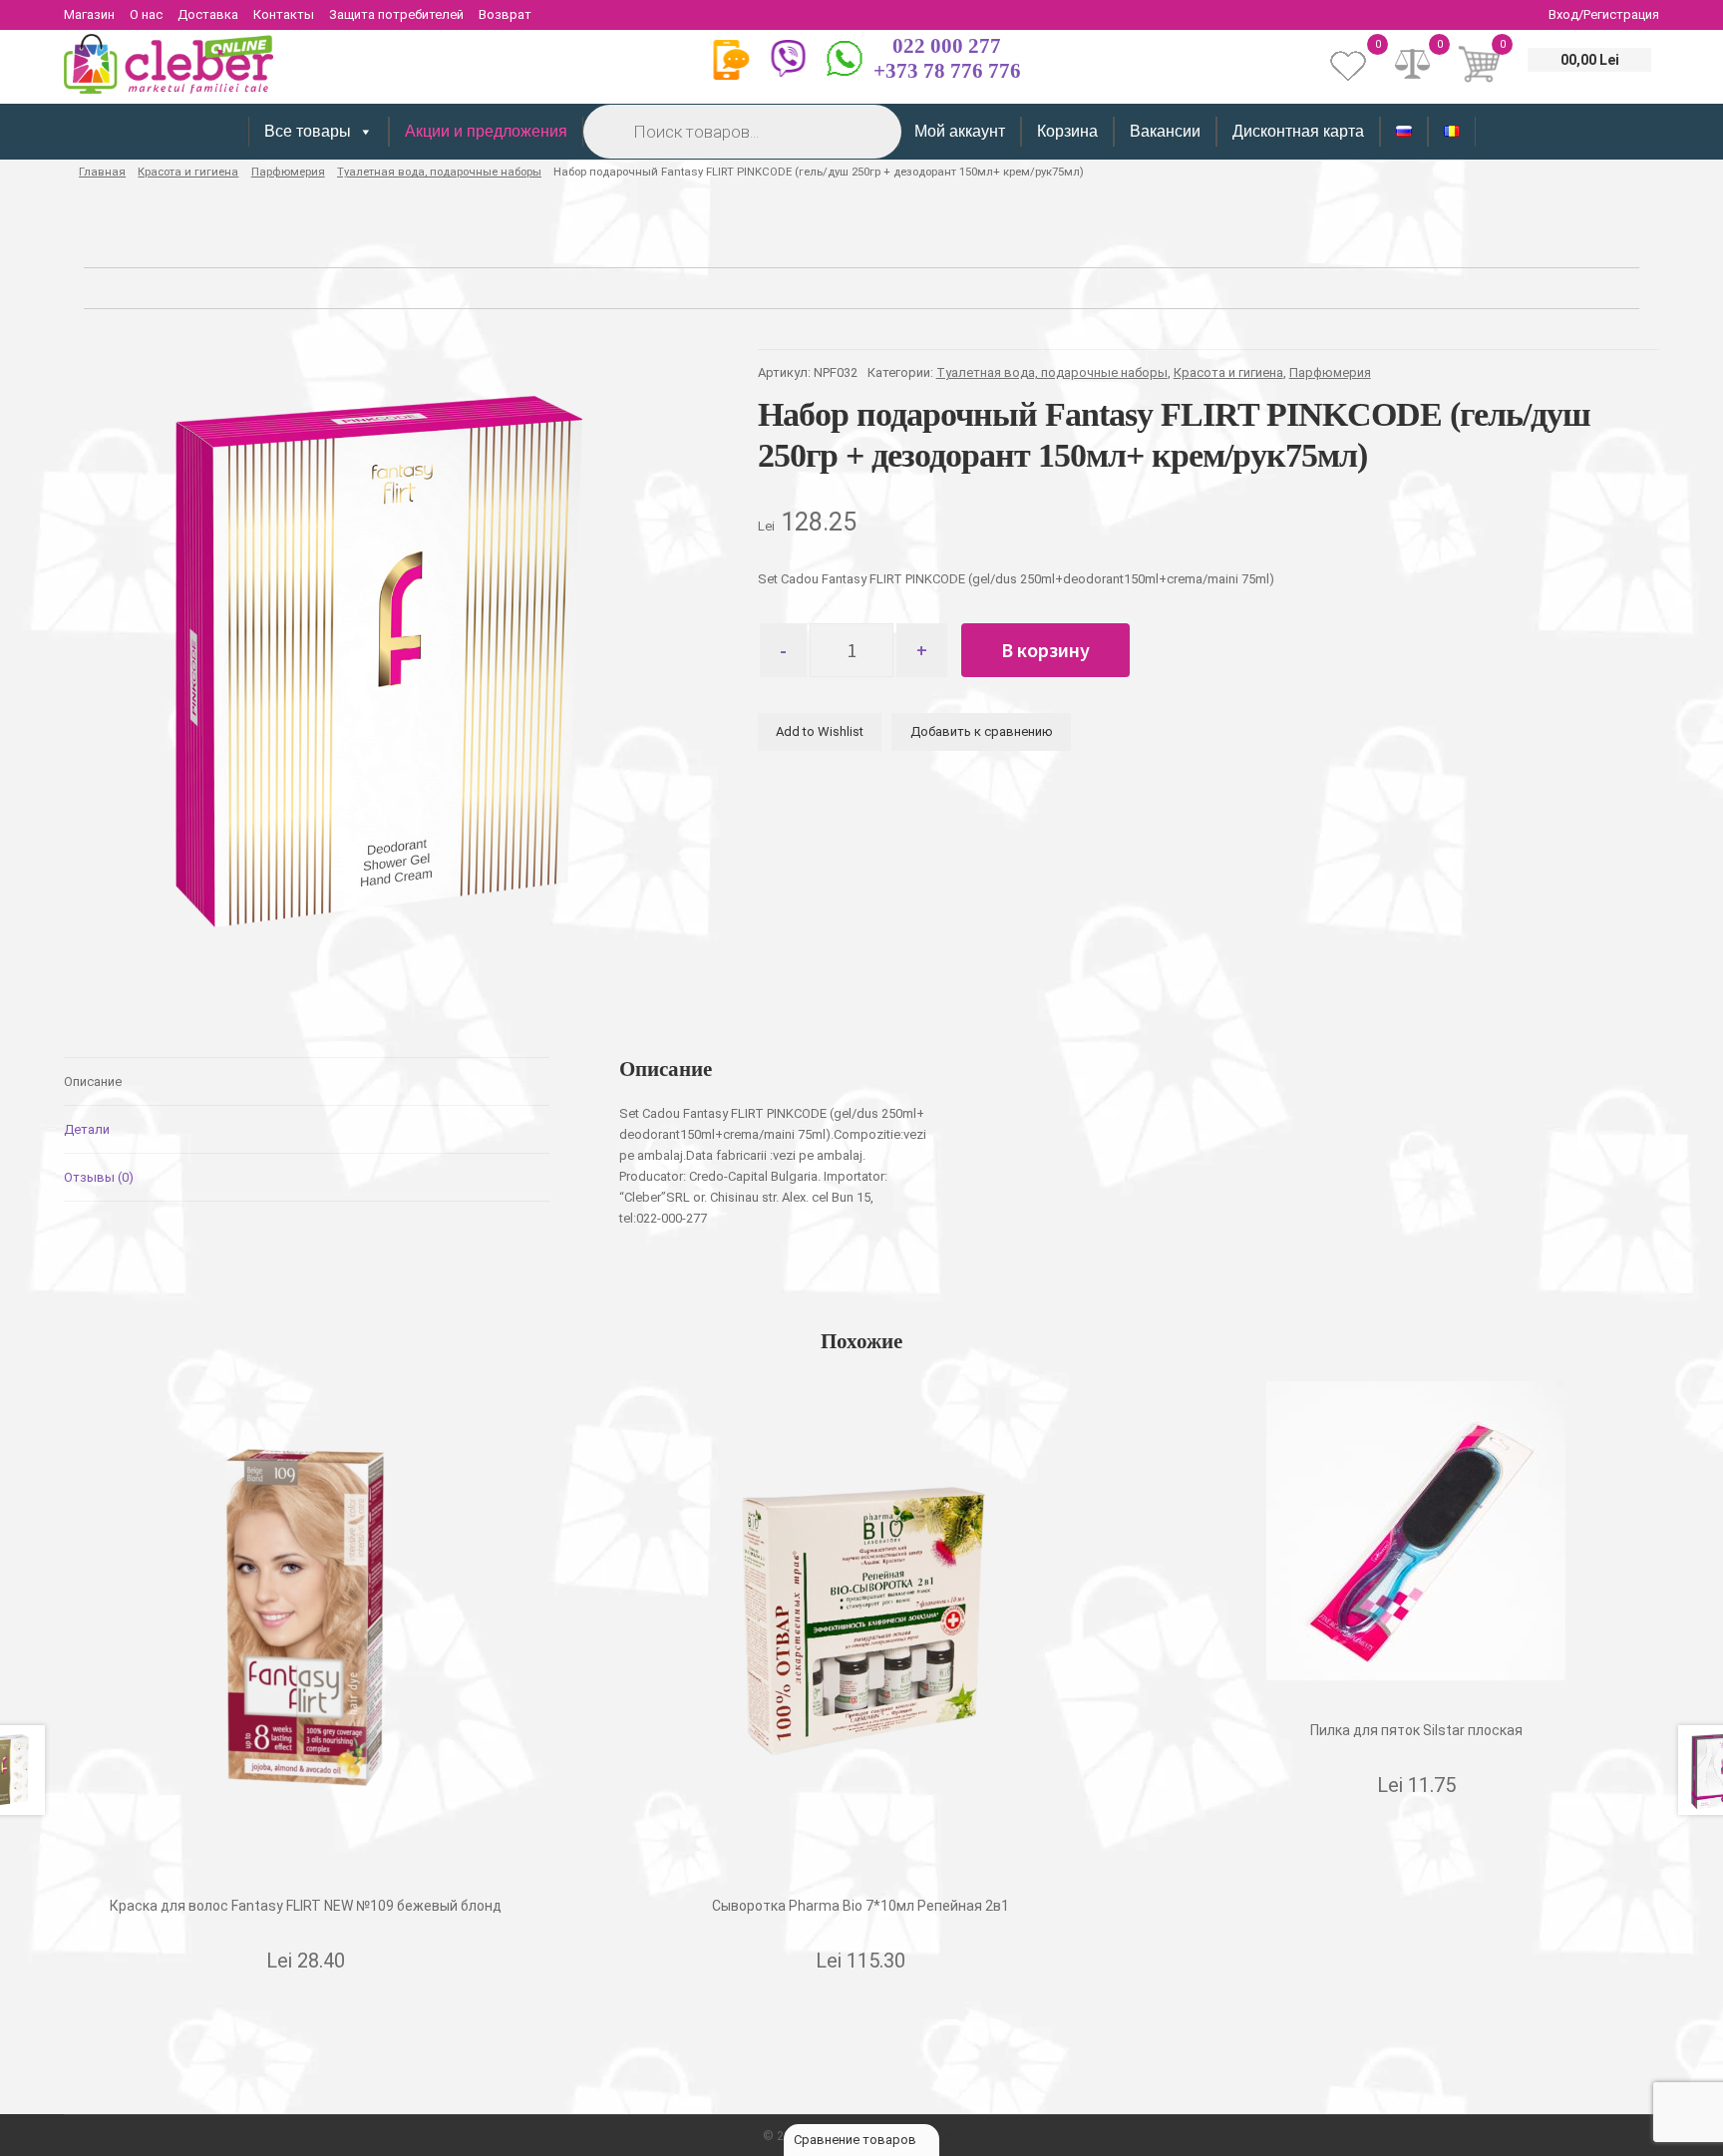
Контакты (284, 14)
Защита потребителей (396, 14)
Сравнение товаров (857, 2140)
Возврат (505, 14)
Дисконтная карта (1298, 131)
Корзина (1067, 131)
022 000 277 (947, 46)
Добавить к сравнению (982, 731)
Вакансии (1165, 131)
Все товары (308, 131)
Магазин (89, 14)
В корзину (1045, 650)
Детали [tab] (87, 1129)
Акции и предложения (486, 131)
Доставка (208, 14)
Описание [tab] (93, 1081)
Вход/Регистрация (1604, 14)
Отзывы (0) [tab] (99, 1177)
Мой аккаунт (960, 131)
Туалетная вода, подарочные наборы (439, 172)
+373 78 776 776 (947, 71)
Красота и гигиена (188, 172)
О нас (146, 14)
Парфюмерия (288, 172)
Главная (102, 172)
